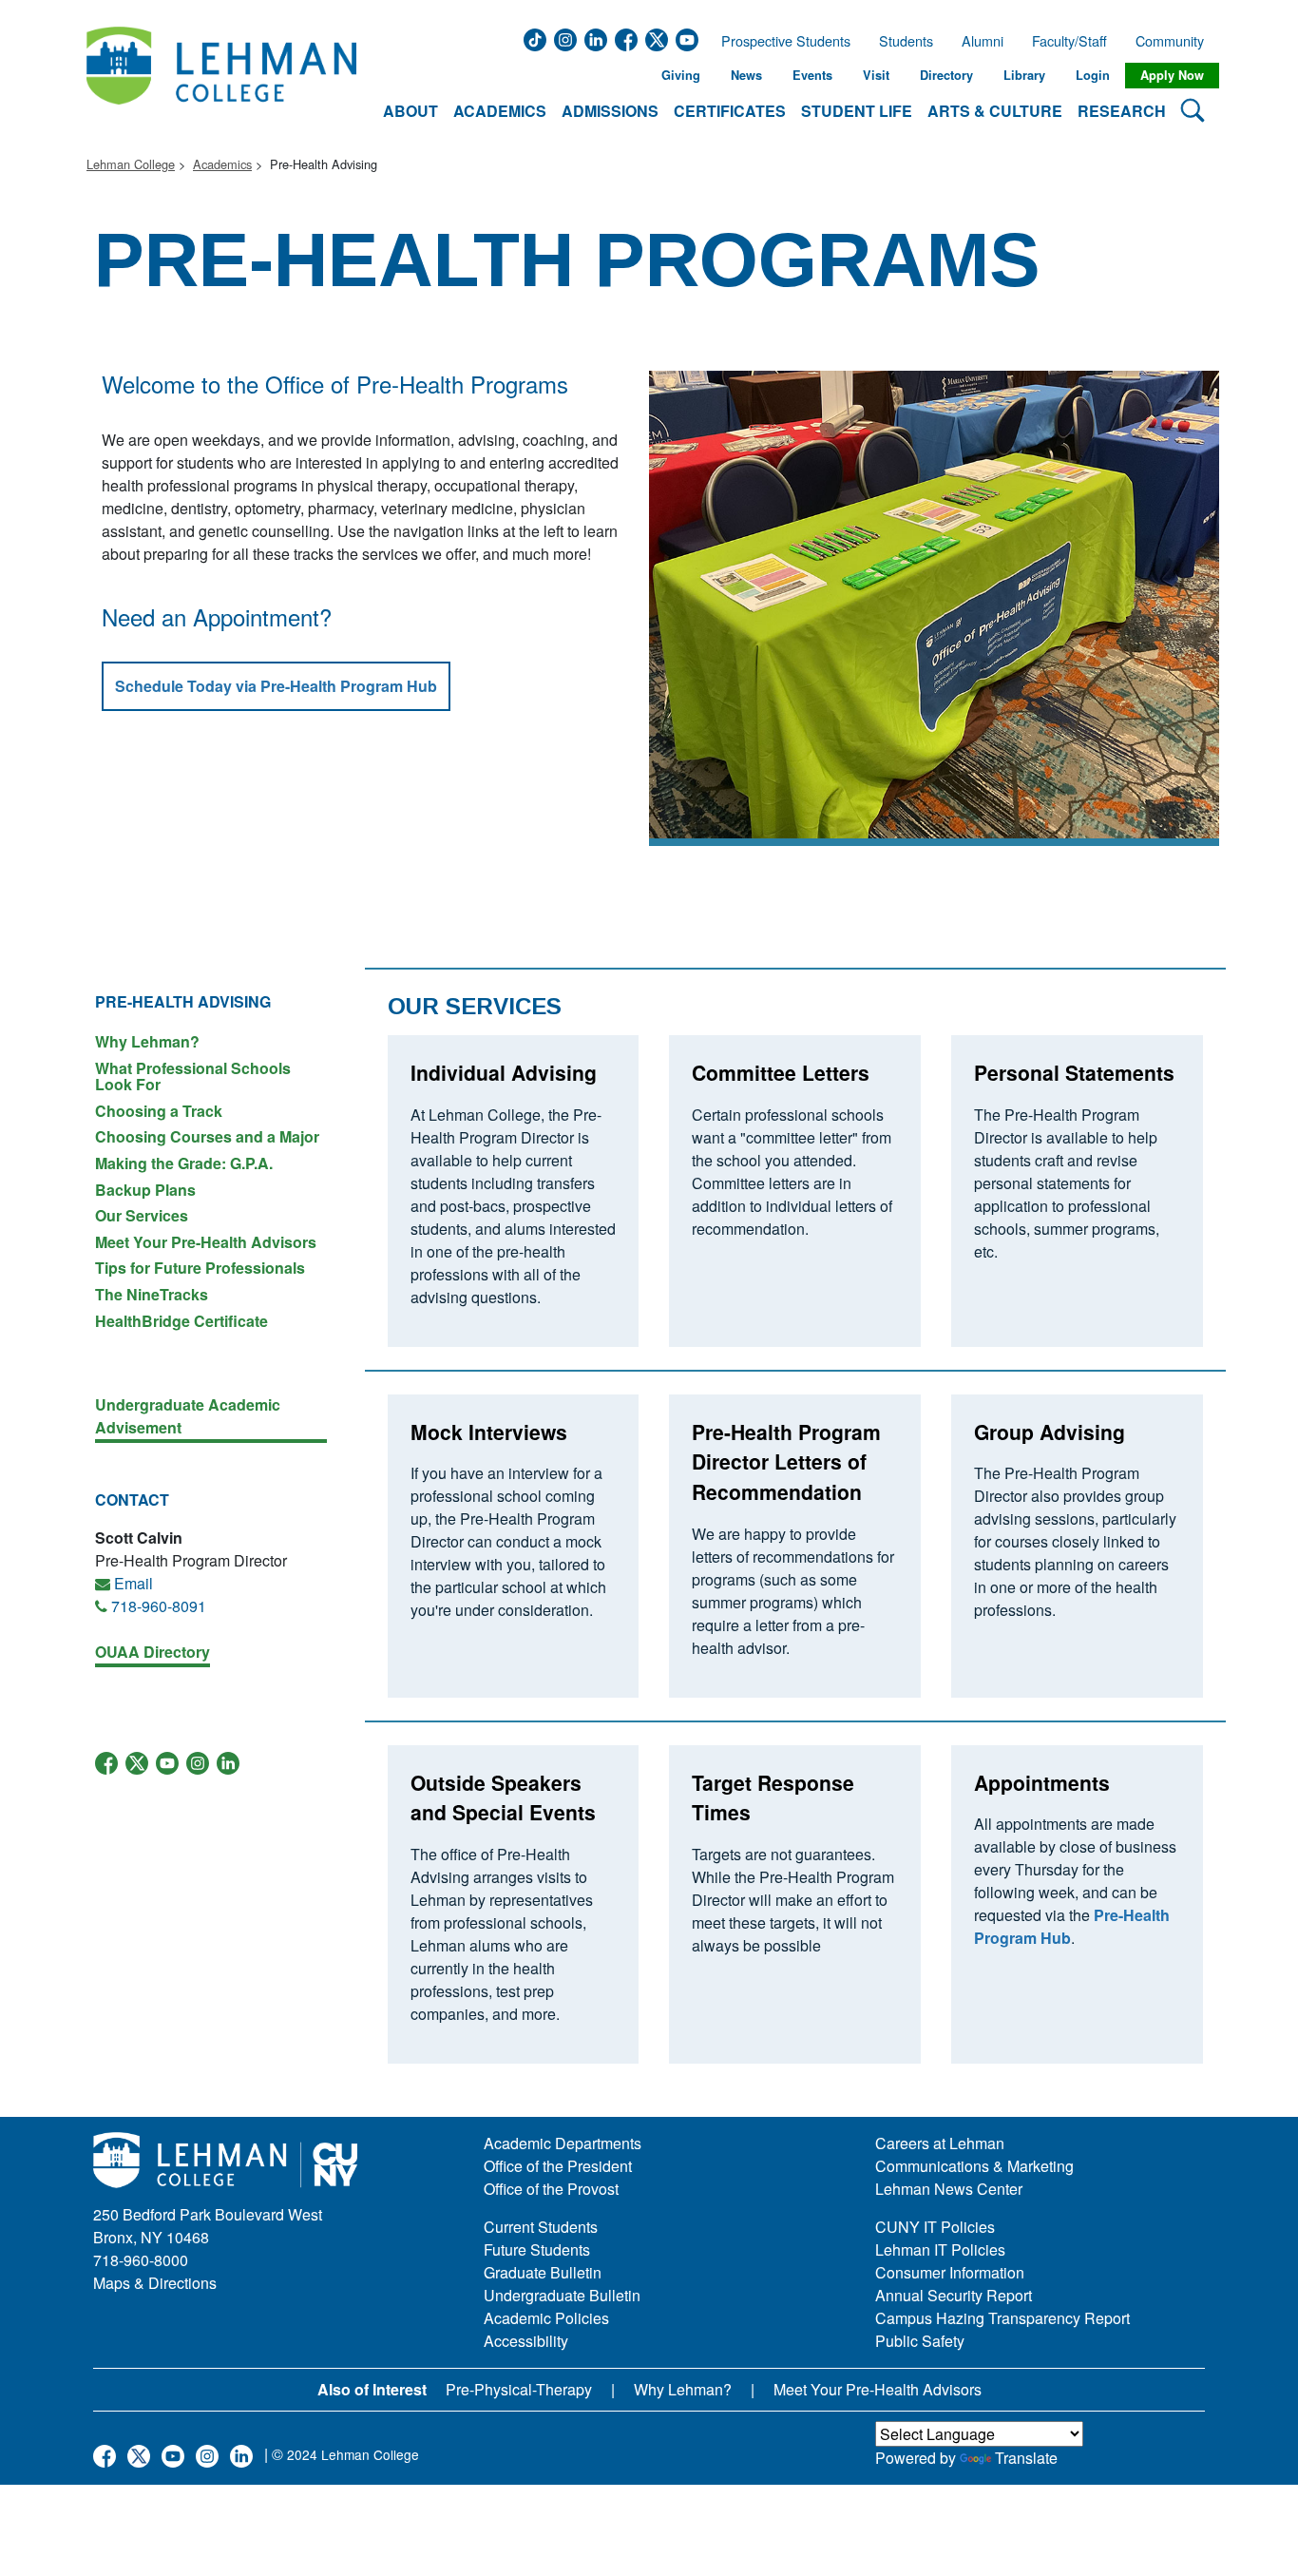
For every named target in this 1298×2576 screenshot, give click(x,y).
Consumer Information (950, 2272)
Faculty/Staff (1069, 41)
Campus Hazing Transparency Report (1002, 2318)
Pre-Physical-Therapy (519, 2389)
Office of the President (558, 2166)
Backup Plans (145, 1190)
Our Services (142, 1215)
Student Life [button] (857, 111)
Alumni (983, 41)
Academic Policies (546, 2318)
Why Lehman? (147, 1041)
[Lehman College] (221, 76)
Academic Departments (563, 2143)
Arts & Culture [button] (995, 111)
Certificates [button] (730, 111)
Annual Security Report (954, 2295)
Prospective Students (780, 41)
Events (812, 75)
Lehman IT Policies (940, 2249)
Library (1024, 75)
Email (134, 1583)
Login (1093, 75)
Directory (946, 75)
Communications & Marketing (974, 2166)
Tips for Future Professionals (200, 1268)
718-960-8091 (159, 1606)
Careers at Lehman (940, 2143)
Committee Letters (781, 1072)
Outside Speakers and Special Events (503, 1797)
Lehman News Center (949, 2189)
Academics (222, 164)
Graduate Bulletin (543, 2272)
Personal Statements (1074, 1072)
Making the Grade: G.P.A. (184, 1163)
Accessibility (526, 2341)
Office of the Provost (551, 2189)
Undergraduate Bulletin (562, 2295)
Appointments (1042, 1782)
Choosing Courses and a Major (207, 1136)
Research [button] (1122, 111)
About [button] (410, 111)
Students (906, 41)
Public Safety (920, 2341)
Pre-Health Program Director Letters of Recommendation (786, 1461)
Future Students (537, 2249)
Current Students (541, 2227)
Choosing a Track (159, 1111)
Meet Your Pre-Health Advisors (206, 1242)
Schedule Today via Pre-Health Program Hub (276, 686)
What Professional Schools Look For (193, 1077)
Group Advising (1050, 1432)
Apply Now (1172, 75)
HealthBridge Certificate (181, 1320)
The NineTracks (152, 1294)
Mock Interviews (489, 1432)
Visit (876, 75)
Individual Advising (504, 1072)
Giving (681, 75)
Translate (1026, 2458)
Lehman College (131, 164)
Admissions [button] (610, 111)
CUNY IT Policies (935, 2227)
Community (1175, 41)
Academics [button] (500, 111)
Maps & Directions (155, 2283)
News (746, 75)
